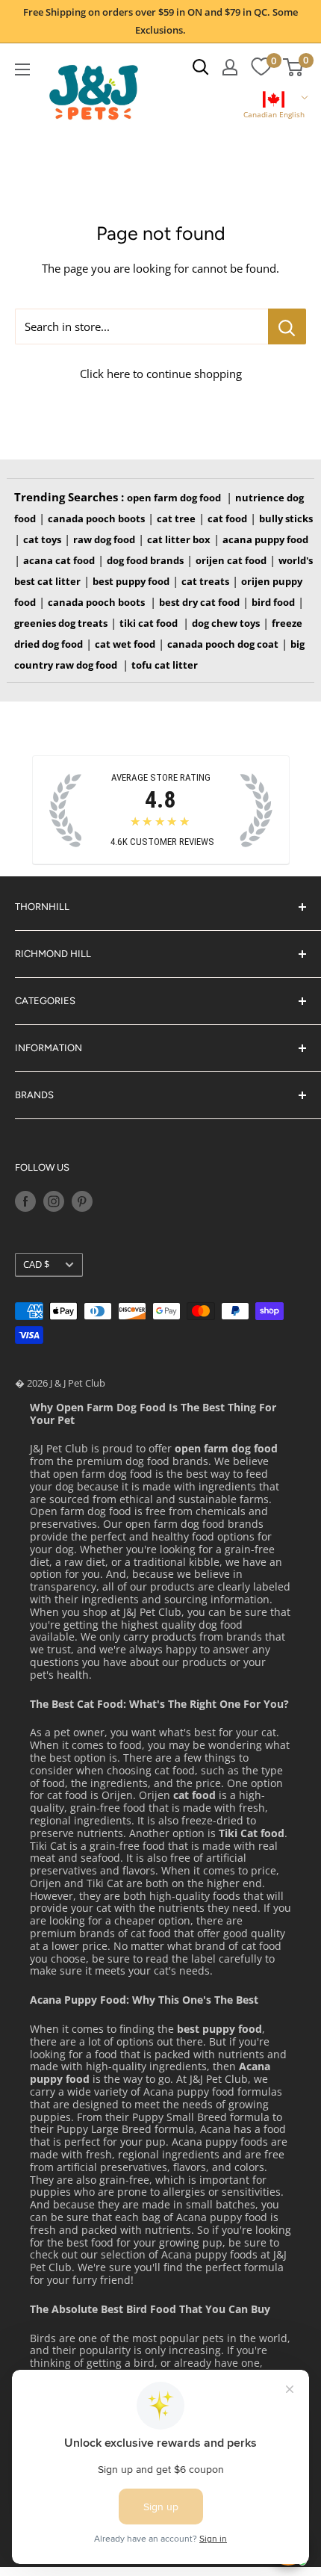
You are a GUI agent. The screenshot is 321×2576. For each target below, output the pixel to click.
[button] (274, 106)
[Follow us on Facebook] (25, 1201)
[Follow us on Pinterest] (82, 1201)
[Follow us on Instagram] (54, 1201)
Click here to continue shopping (161, 374)
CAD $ (36, 1264)
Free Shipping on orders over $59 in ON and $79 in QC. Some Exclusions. (160, 21)
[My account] (230, 67)
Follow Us (42, 1167)
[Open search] (201, 67)
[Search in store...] (287, 326)
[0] (261, 67)
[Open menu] (22, 69)
